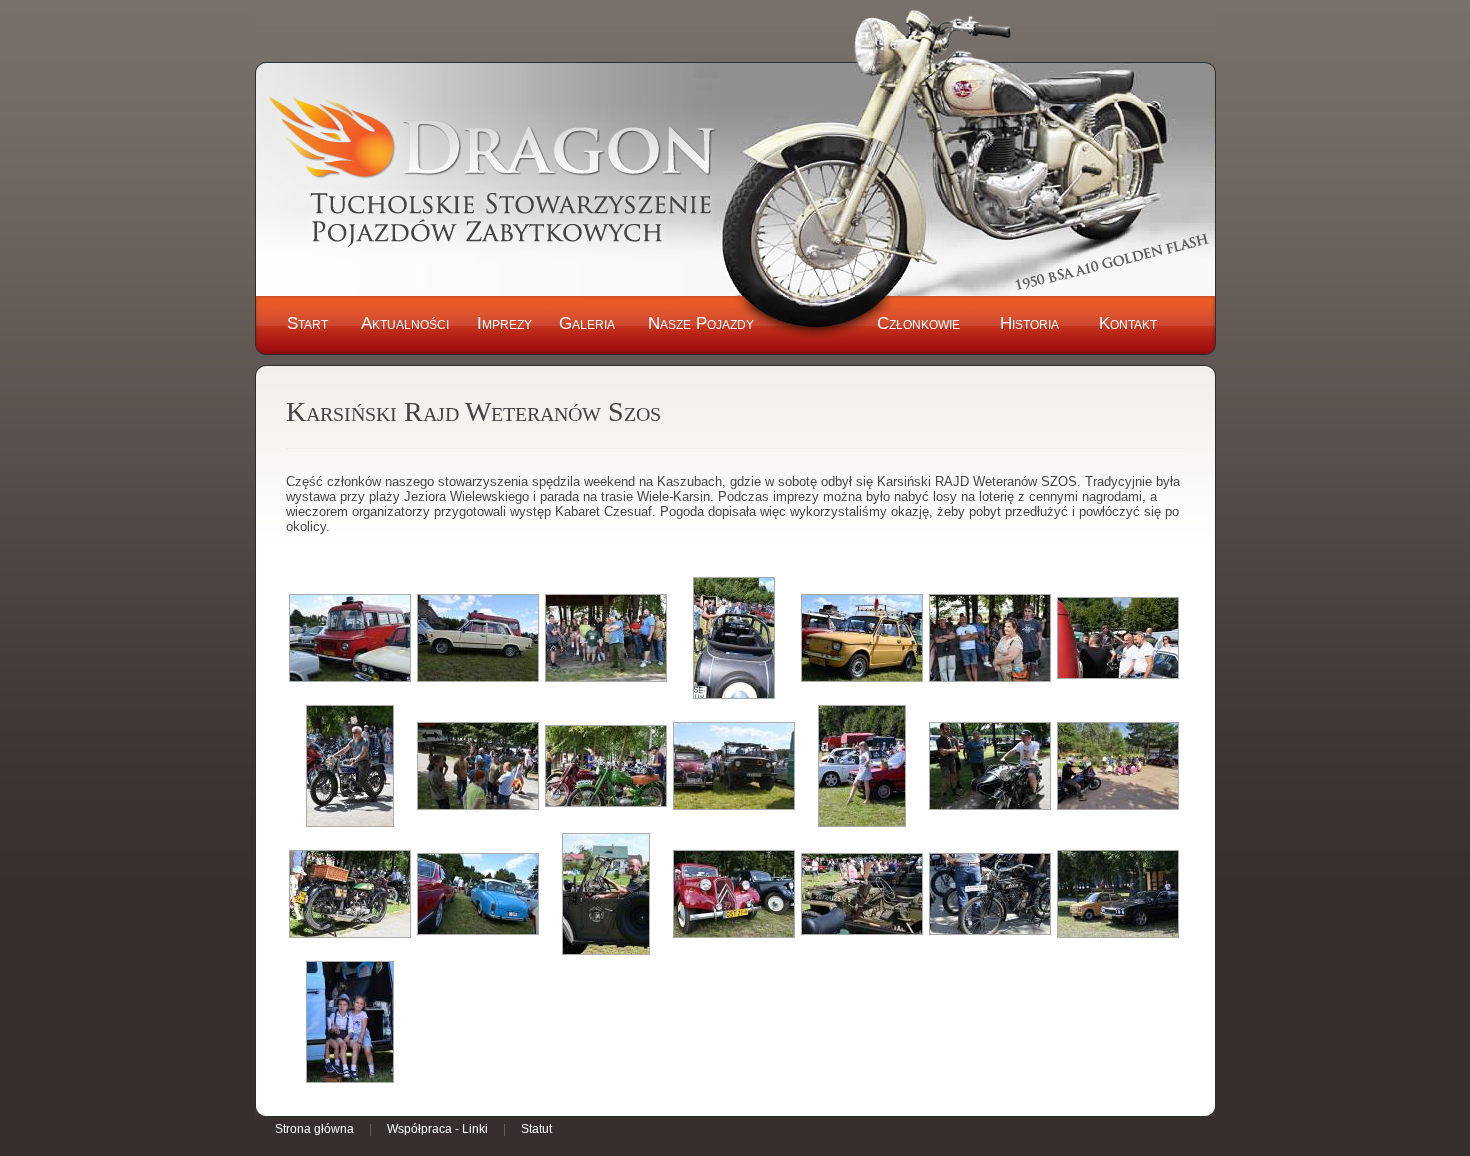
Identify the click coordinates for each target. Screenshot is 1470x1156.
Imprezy (504, 323)
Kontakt (1128, 323)
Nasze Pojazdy (701, 323)
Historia (1029, 323)
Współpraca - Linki (437, 1129)
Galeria (587, 323)
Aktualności (405, 323)
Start (307, 323)
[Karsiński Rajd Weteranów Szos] (350, 638)
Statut (536, 1129)
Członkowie (918, 323)
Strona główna (314, 1129)
